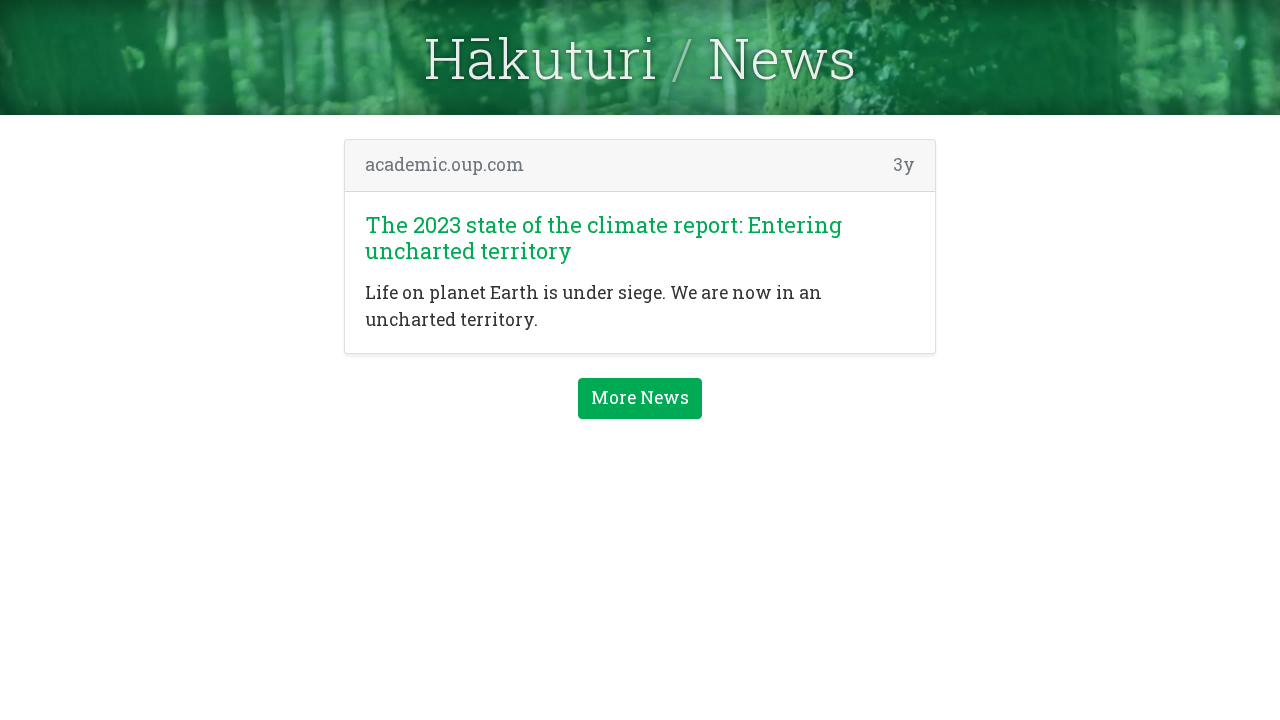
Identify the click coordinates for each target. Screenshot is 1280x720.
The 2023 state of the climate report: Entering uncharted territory (603, 237)
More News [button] (640, 397)
